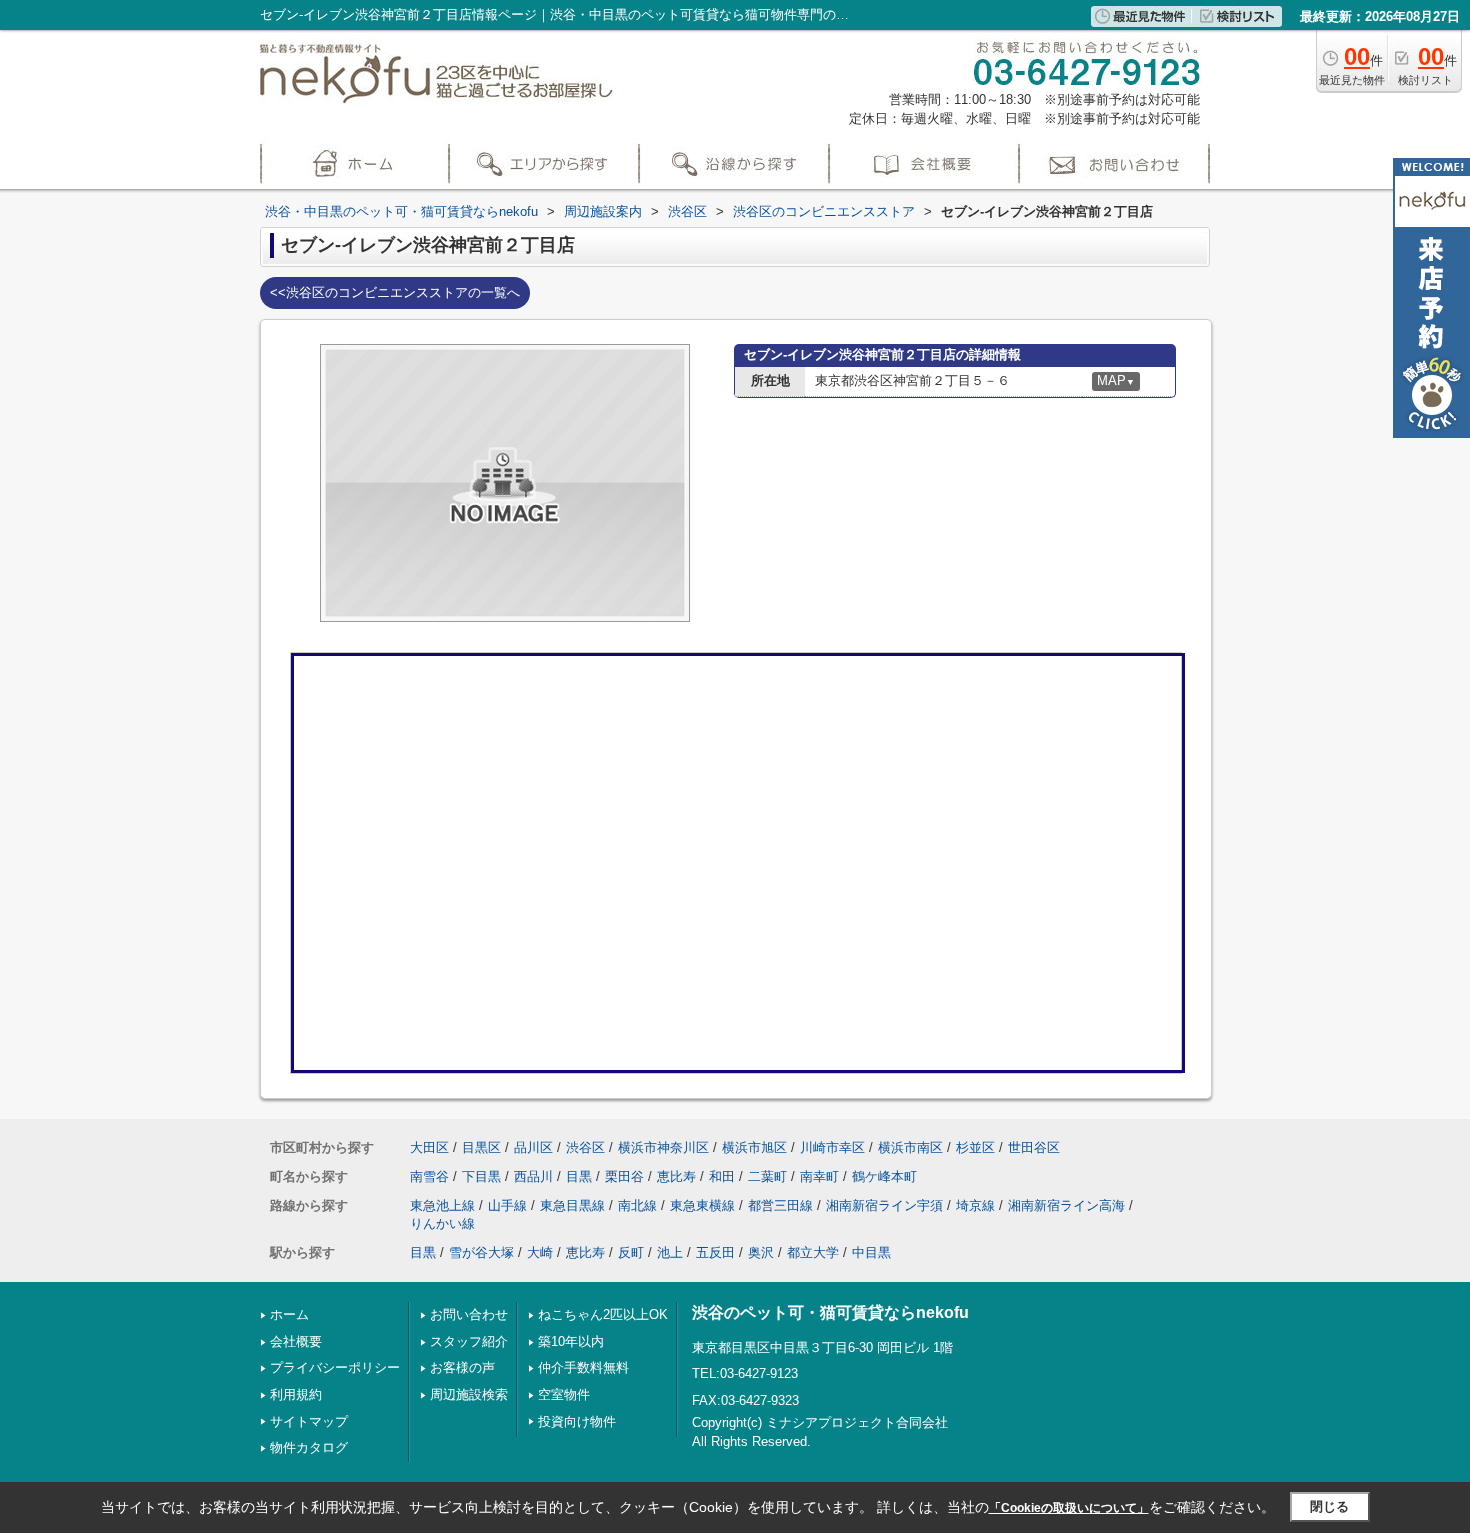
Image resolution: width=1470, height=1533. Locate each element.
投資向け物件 (577, 1421)
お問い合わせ (469, 1314)
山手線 (507, 1205)
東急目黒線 (572, 1205)
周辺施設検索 (469, 1394)
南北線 (637, 1205)
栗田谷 (624, 1176)
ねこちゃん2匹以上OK (603, 1314)
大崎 (540, 1252)
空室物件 (564, 1394)
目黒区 (481, 1147)
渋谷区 (585, 1147)
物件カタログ (309, 1447)
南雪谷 (429, 1176)
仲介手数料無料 (583, 1367)
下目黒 (481, 1176)
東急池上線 (442, 1205)
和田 (722, 1176)
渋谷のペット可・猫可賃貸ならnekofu (830, 1312)
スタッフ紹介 (469, 1341)
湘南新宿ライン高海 (1066, 1205)
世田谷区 (1034, 1147)
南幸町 (819, 1176)
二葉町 (767, 1176)
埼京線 (975, 1205)
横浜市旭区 (754, 1147)
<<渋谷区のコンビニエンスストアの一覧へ (395, 292)
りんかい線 (442, 1223)
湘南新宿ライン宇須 (884, 1205)
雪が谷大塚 (481, 1252)
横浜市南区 (910, 1147)
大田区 (429, 1147)
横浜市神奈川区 (663, 1147)
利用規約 (296, 1394)
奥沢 (761, 1252)
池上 (670, 1252)
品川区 (533, 1147)
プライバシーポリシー (335, 1367)
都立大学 (813, 1252)
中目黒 (871, 1252)
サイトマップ (309, 1421)
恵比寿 (676, 1176)
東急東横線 (702, 1205)
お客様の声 (462, 1367)
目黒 (579, 1176)
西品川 (533, 1176)
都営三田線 (780, 1205)
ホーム (289, 1314)
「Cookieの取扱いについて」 (1069, 1508)
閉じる (1329, 1506)
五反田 (715, 1252)
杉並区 (975, 1147)
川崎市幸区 (832, 1147)
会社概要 (296, 1341)
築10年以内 (571, 1341)
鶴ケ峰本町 (884, 1176)
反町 (631, 1252)
